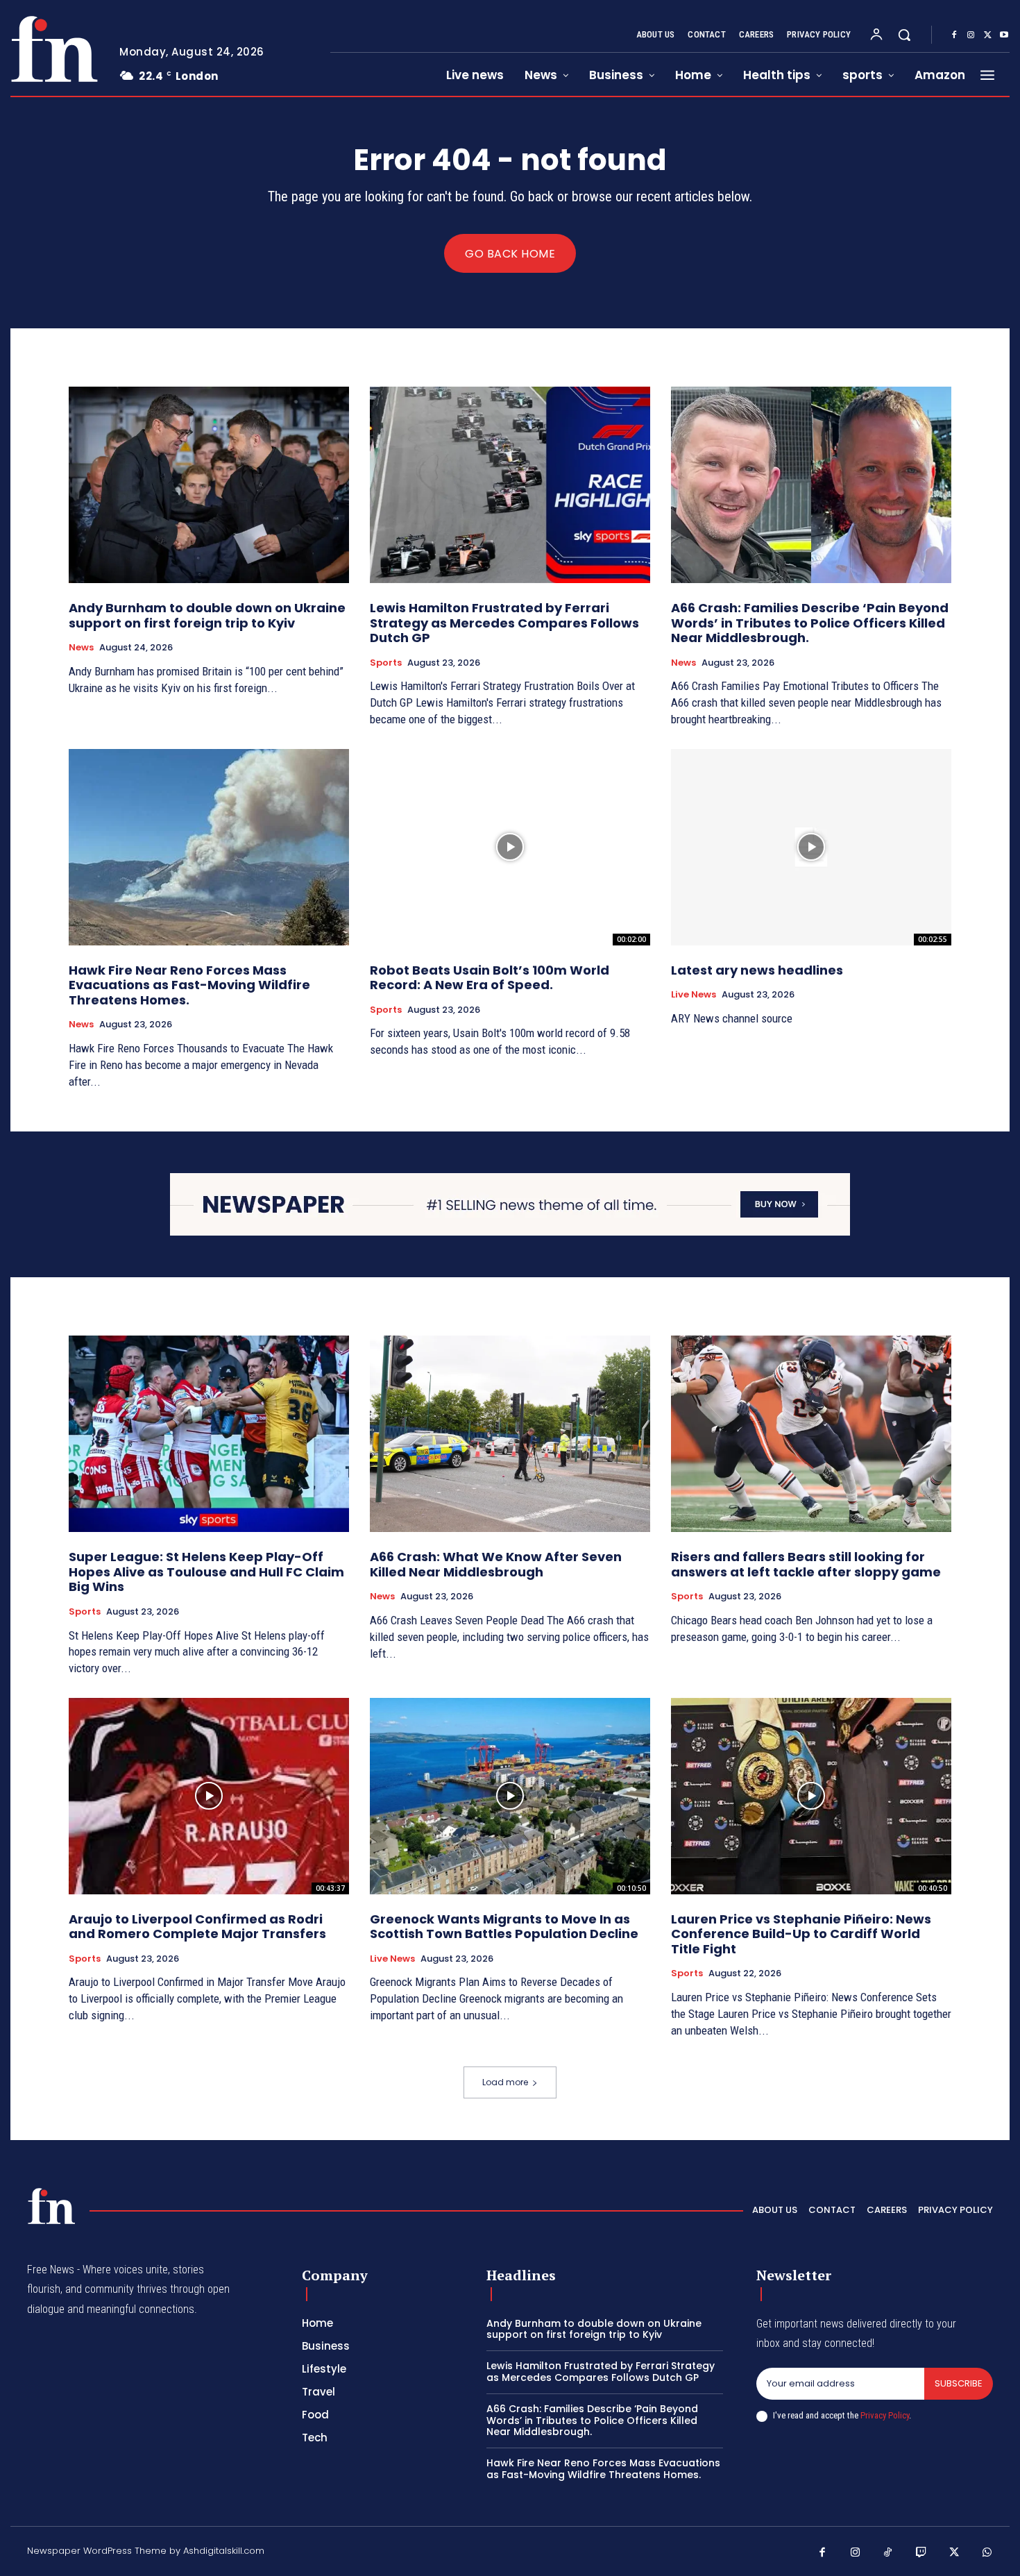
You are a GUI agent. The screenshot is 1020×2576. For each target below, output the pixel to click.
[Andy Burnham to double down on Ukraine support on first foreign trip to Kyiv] (209, 485)
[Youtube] (1004, 35)
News (81, 648)
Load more (505, 2082)
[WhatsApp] (987, 2553)
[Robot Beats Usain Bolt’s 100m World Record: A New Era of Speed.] (510, 847)
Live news (694, 995)
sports (386, 663)
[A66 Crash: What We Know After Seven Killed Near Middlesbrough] (510, 1434)
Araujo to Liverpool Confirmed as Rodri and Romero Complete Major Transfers (197, 1927)
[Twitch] (921, 2553)
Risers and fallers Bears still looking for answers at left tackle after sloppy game (806, 1564)
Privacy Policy (885, 2415)
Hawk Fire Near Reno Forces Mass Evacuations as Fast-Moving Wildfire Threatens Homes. (189, 985)
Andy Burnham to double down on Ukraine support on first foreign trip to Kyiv (207, 615)
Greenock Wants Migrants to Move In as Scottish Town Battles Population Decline (504, 1927)
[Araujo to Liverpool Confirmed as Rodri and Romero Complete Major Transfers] (209, 1796)
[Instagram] (971, 35)
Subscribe (959, 2383)
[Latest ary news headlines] (811, 847)
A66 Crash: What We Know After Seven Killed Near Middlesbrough (496, 1564)
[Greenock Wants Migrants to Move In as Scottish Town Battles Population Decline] (510, 1796)
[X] (987, 35)
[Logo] (54, 49)
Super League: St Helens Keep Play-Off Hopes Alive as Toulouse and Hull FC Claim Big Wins (206, 1572)
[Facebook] (954, 35)
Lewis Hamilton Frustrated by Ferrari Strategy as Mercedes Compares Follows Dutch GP (504, 623)
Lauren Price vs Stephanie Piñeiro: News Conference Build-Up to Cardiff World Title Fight (801, 1934)
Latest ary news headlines (757, 970)
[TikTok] (888, 2553)
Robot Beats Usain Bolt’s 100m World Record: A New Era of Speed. (490, 978)
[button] (904, 35)
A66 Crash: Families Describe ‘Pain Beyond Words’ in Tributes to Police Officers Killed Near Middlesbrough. (810, 623)
